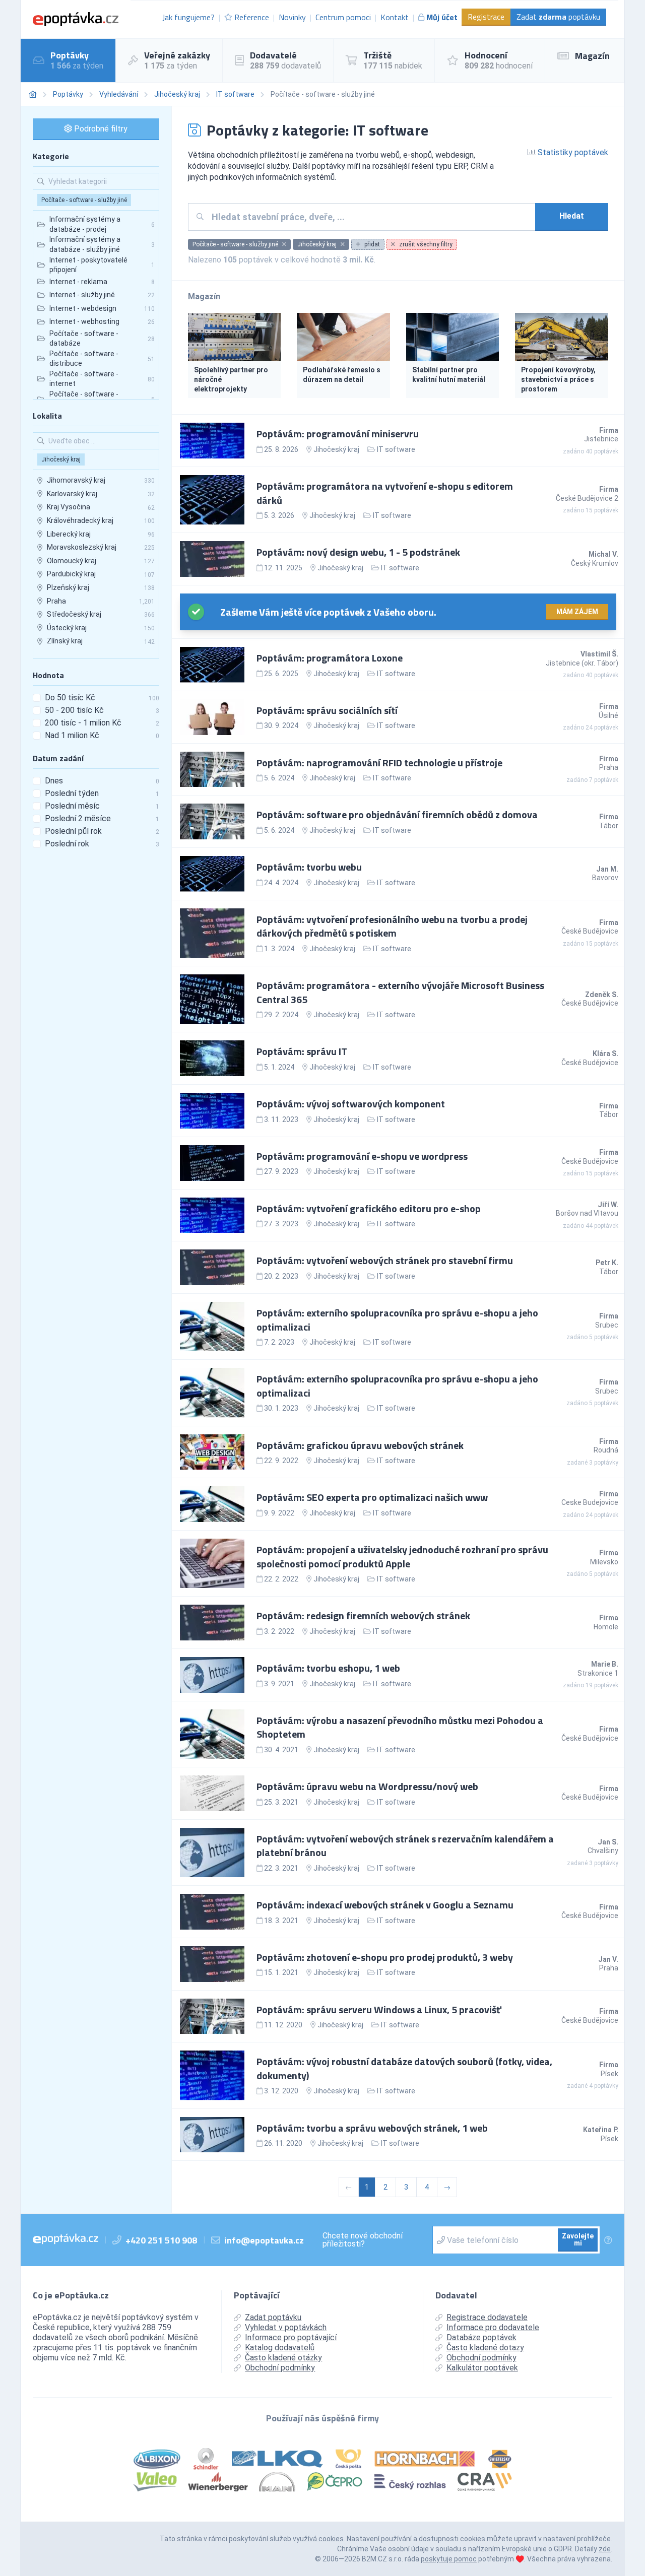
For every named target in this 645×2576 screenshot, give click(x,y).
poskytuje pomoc (449, 2559)
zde (605, 2549)
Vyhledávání (119, 94)
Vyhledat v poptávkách (286, 2327)
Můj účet (442, 17)
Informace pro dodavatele (493, 2327)
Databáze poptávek (481, 2337)
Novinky (292, 17)
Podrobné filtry (100, 129)
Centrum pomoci (343, 17)
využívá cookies (318, 2539)
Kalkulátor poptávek (482, 2368)
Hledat (572, 216)
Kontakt (395, 17)
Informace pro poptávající (291, 2337)
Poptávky (68, 94)
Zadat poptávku (558, 17)
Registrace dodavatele (487, 2317)
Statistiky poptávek (572, 152)
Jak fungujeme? (188, 17)
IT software (235, 94)
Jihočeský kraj (177, 94)
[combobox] (370, 217)
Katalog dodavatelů (280, 2348)
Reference (252, 17)
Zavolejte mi (578, 2239)
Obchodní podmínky (280, 2368)
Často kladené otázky (283, 2358)
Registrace (486, 17)
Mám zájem (577, 612)
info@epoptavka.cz (264, 2240)
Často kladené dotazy (485, 2348)
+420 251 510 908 (161, 2240)
